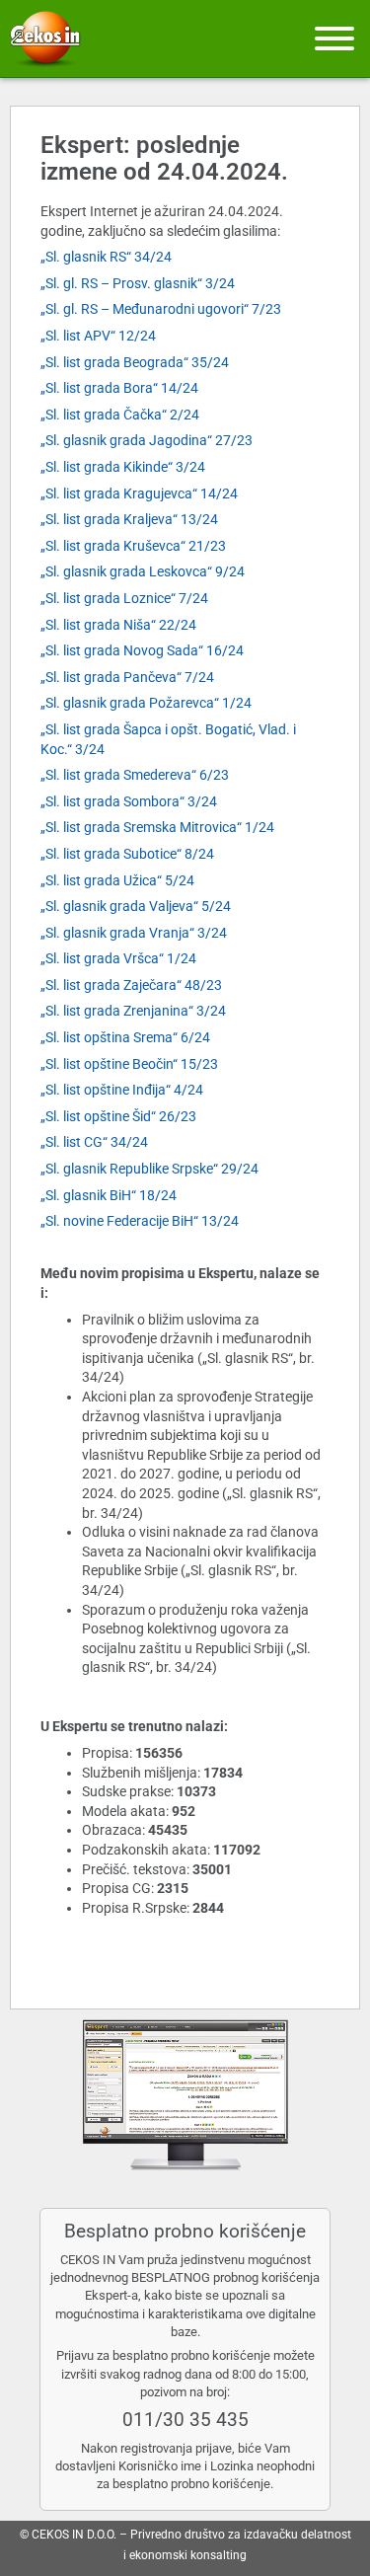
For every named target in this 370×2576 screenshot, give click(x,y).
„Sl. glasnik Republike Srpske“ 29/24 (149, 1169)
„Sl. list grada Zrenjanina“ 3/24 (133, 1011)
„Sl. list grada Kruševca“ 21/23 (133, 546)
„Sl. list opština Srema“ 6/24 (125, 1037)
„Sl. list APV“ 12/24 (98, 336)
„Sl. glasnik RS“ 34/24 (106, 257)
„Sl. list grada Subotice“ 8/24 (127, 854)
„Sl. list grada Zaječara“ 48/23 (131, 985)
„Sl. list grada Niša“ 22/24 (118, 625)
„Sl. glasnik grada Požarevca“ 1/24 (146, 703)
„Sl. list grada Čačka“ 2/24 (120, 415)
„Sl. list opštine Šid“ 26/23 (118, 1116)
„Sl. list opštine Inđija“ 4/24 (122, 1090)
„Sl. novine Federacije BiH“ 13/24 (140, 1221)
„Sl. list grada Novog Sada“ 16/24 (142, 650)
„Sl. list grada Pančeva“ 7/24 (127, 677)
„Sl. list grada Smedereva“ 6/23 (135, 775)
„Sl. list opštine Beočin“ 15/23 (129, 1064)
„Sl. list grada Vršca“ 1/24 (118, 958)
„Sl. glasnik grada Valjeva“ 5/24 (136, 906)
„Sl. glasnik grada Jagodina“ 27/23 (147, 440)
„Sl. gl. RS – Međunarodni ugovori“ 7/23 (161, 309)
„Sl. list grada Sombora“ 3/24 (129, 801)
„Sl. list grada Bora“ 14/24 (119, 388)
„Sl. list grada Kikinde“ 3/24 (123, 467)
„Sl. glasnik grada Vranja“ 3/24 (134, 933)
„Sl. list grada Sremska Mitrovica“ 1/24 (157, 827)
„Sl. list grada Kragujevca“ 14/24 (139, 493)
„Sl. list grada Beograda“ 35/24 (135, 362)
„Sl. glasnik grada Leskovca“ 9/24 (143, 571)
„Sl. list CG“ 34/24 (94, 1142)
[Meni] (334, 38)
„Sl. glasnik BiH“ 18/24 (109, 1195)
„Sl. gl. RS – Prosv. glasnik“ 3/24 (138, 283)
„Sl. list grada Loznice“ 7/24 (124, 598)
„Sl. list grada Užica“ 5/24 (117, 880)
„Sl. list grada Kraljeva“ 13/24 (129, 519)
